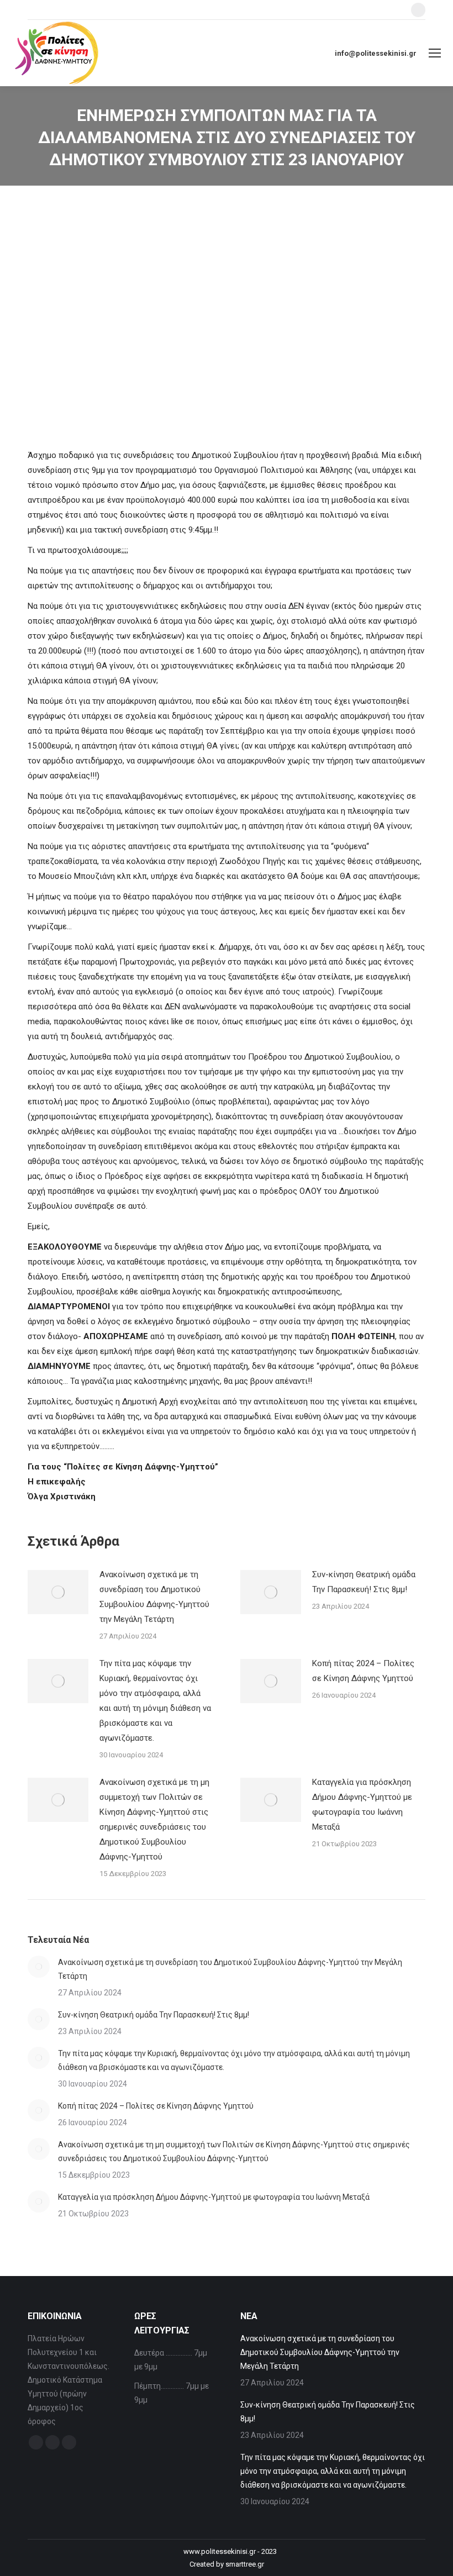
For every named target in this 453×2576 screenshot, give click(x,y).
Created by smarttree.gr (227, 2564)
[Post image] (58, 1592)
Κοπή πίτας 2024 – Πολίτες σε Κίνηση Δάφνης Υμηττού (363, 1671)
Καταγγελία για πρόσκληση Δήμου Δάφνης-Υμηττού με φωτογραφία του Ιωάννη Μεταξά (362, 1805)
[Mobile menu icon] (435, 53)
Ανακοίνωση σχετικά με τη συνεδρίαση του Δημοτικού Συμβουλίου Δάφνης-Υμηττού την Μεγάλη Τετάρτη (154, 1597)
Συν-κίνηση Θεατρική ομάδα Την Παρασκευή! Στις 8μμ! (364, 1582)
